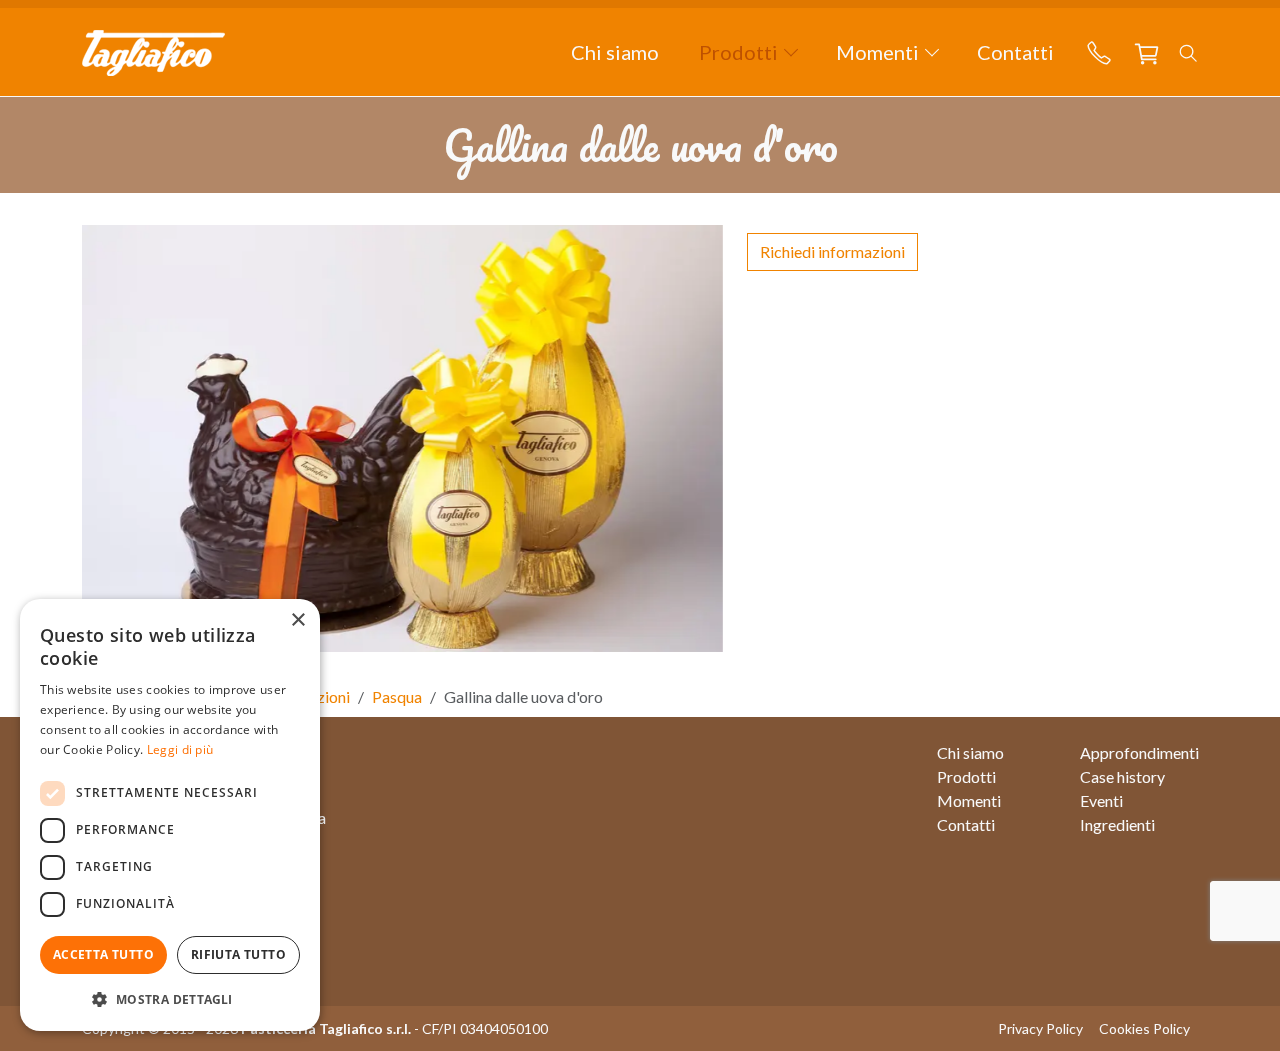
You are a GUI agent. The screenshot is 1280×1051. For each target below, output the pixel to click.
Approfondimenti (1139, 752)
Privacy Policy (1040, 1028)
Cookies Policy (1144, 1028)
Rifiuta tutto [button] (238, 954)
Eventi (1101, 800)
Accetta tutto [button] (103, 954)
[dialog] (170, 815)
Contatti (1015, 52)
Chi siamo (615, 52)
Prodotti (966, 776)
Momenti (969, 800)
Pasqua (397, 696)
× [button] (297, 620)
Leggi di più (180, 749)
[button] (747, 52)
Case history (1122, 776)
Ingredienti (1117, 824)
